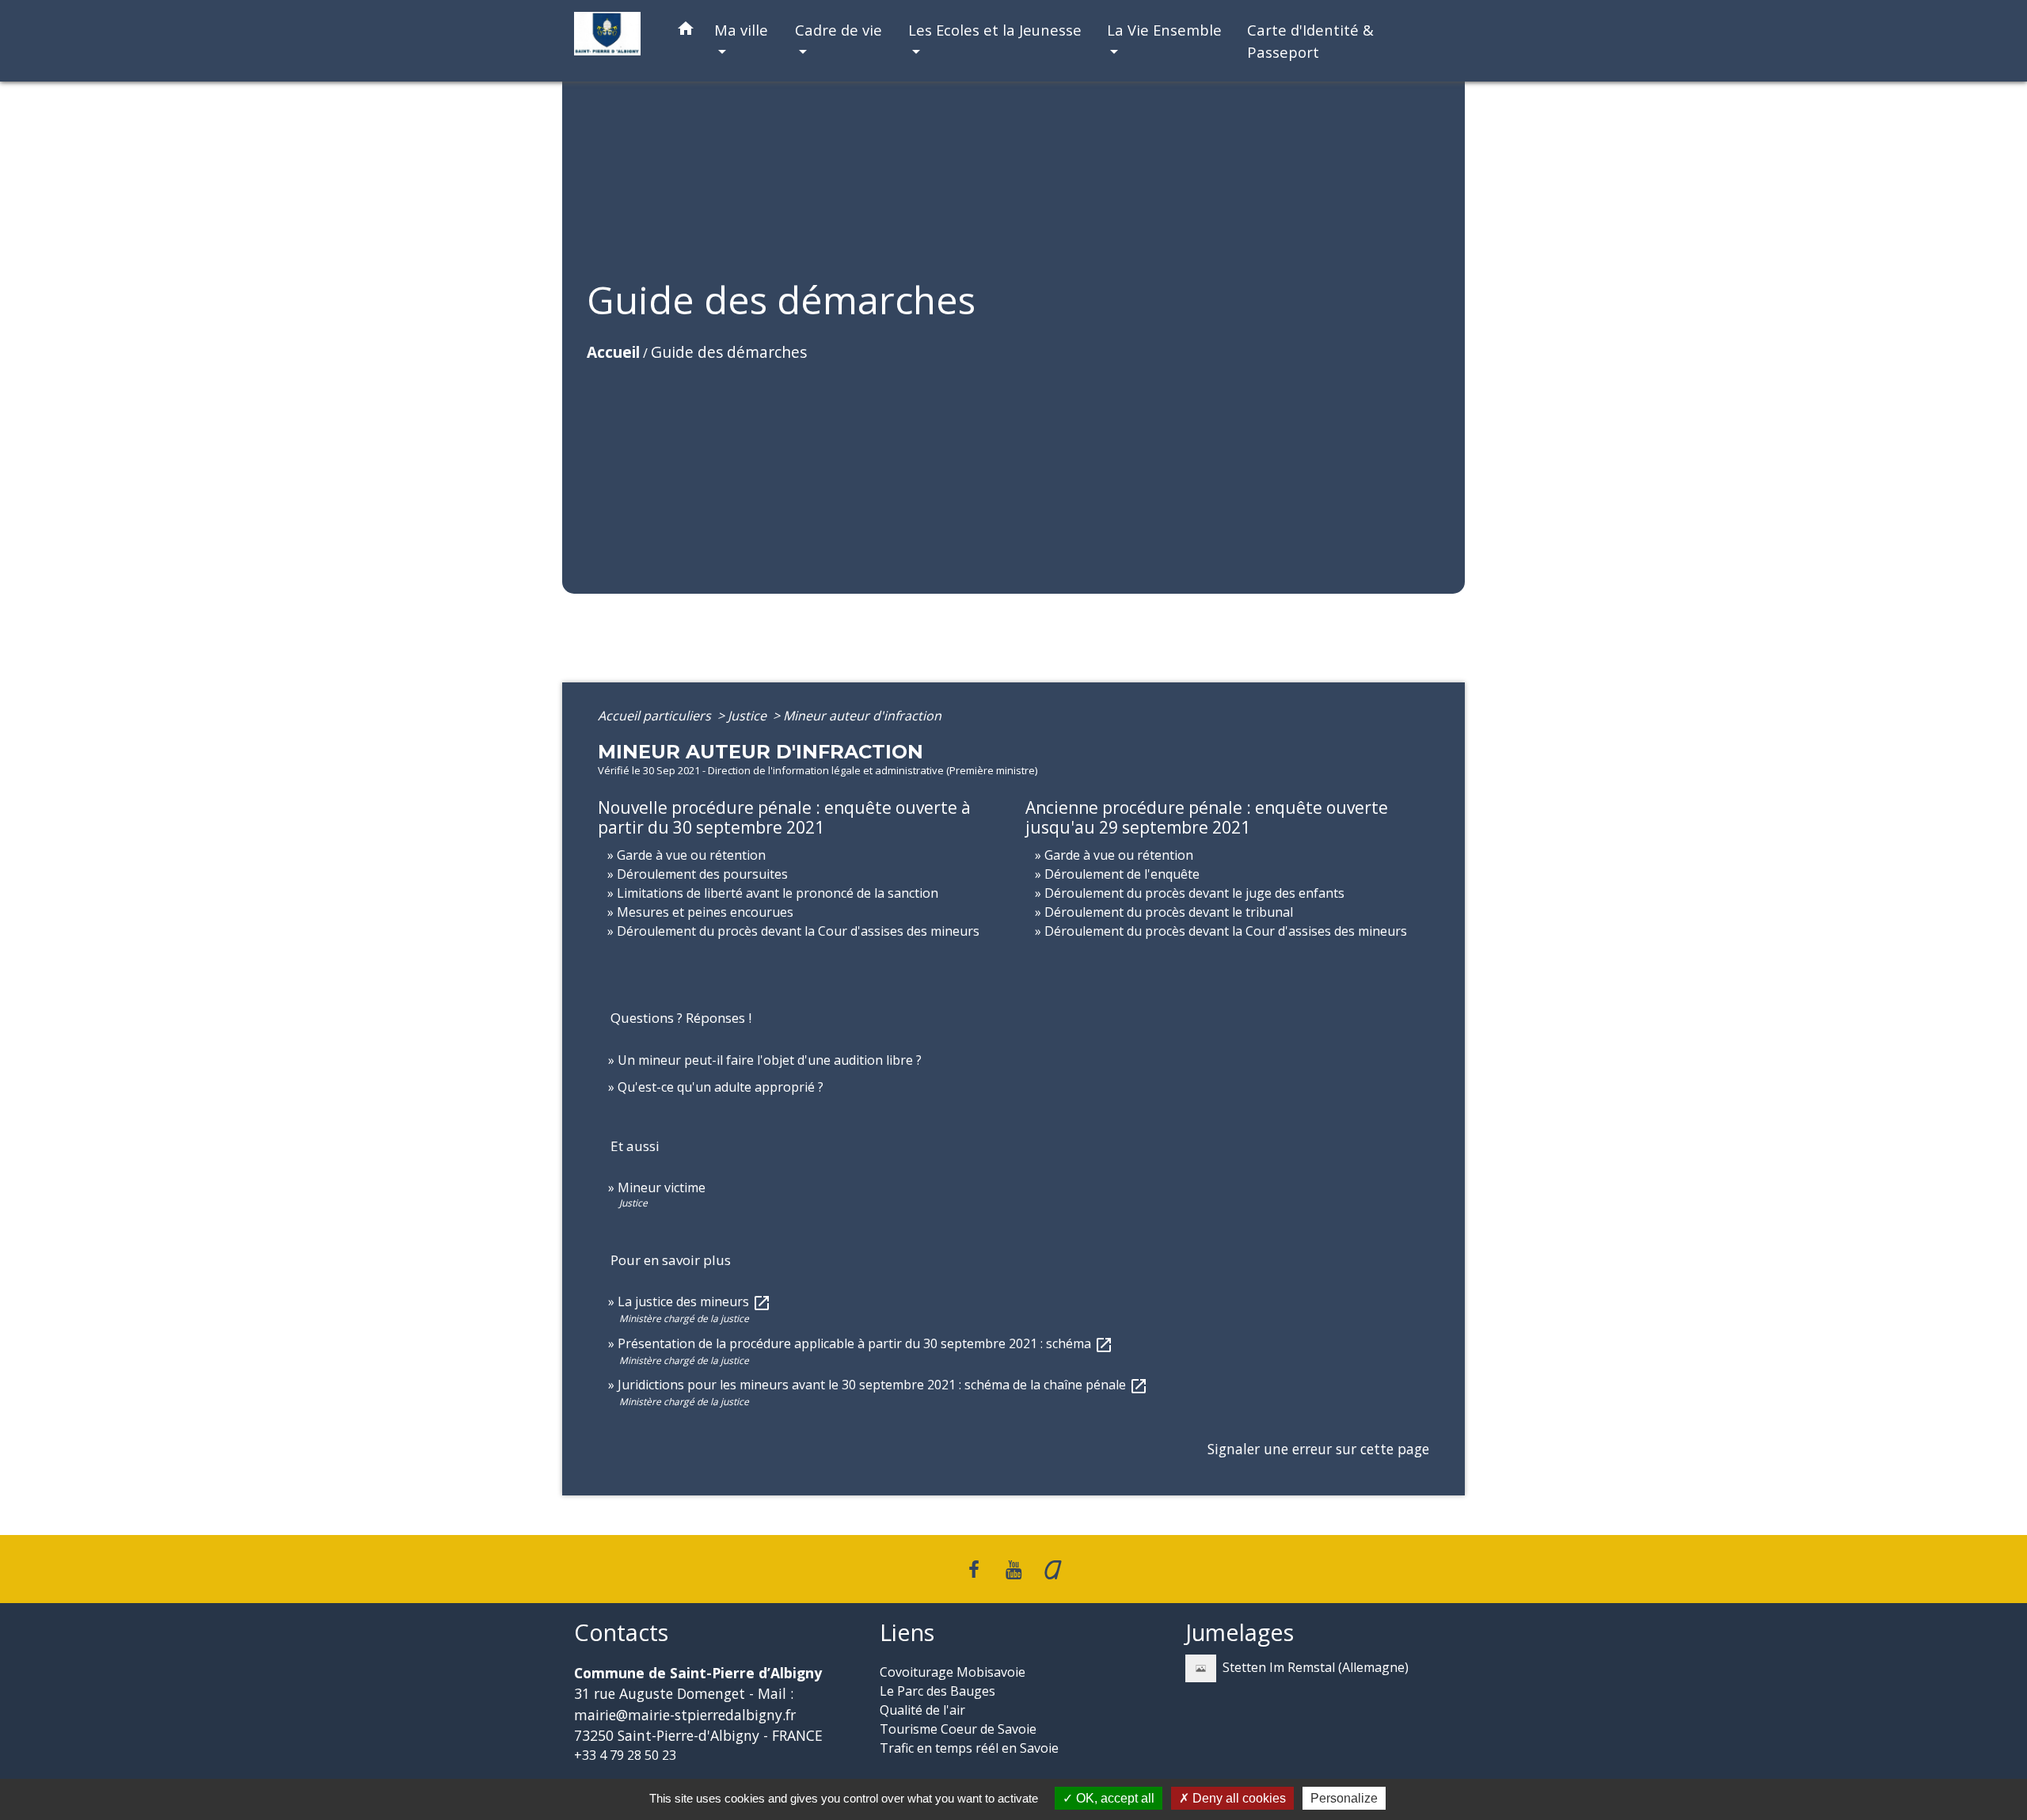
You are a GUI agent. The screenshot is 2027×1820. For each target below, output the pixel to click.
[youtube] (1013, 1569)
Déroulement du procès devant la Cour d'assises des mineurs (798, 931)
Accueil (613, 352)
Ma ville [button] (741, 30)
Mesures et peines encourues (705, 912)
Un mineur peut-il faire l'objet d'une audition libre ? (770, 1060)
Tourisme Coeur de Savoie (958, 1729)
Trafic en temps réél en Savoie (969, 1748)
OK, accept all (1114, 1798)
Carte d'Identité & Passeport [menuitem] (1310, 41)
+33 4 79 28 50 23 (625, 1755)
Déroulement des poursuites (702, 874)
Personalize (1344, 1798)
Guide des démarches (729, 352)
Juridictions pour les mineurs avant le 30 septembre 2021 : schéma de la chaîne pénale (883, 1385)
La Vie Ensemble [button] (1164, 30)
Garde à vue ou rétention (691, 855)
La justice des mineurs (694, 1301)
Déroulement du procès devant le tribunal (1169, 912)
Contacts (621, 1633)
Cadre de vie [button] (839, 30)
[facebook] (975, 1569)
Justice (749, 716)
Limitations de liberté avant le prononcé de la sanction (778, 893)
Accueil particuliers (656, 716)
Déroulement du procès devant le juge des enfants (1194, 893)
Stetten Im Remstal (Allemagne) (1316, 1667)
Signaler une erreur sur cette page (1318, 1449)
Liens (907, 1633)
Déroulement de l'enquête (1122, 874)
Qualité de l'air (922, 1710)
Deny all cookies (1238, 1798)
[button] (686, 31)
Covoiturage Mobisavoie (953, 1672)
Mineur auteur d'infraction (862, 716)
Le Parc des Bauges (937, 1691)
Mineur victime (662, 1187)
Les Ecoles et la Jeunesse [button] (995, 30)
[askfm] (1053, 1569)
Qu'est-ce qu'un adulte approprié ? (721, 1087)
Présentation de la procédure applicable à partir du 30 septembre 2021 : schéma (865, 1343)
